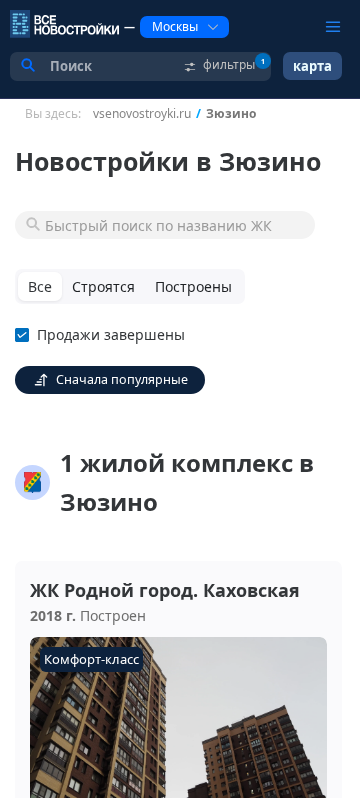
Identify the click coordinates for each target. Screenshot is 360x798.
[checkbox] (104, 335)
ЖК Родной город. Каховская (165, 590)
